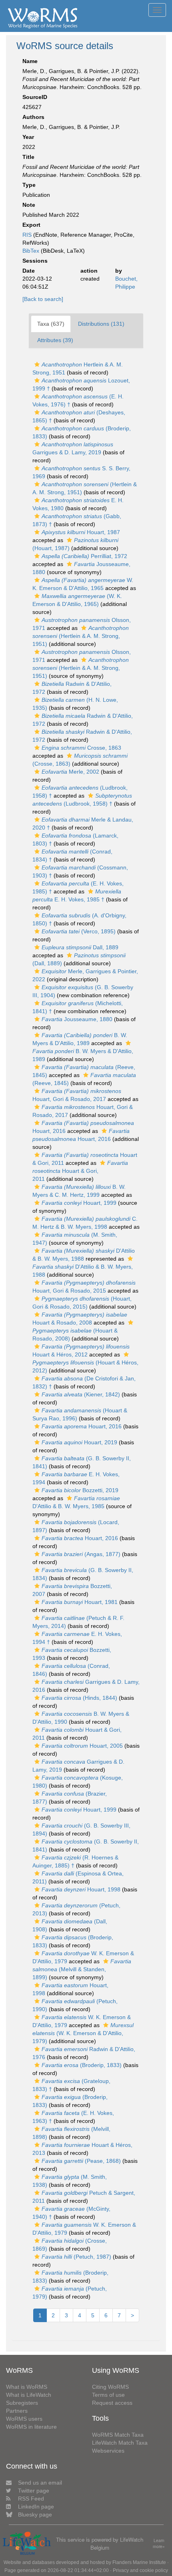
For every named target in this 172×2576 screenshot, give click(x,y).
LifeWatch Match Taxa (120, 2443)
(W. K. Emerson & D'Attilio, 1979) (83, 2033)
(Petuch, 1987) (76, 2257)
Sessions (35, 261)
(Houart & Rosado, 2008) (75, 1335)
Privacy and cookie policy (140, 2570)
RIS (27, 235)
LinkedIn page (36, 2507)
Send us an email (40, 2483)
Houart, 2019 (79, 1442)
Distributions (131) (101, 324)
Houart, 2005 (82, 1746)
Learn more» (159, 2543)
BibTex (31, 251)
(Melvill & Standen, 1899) (82, 1969)
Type (29, 185)
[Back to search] (43, 299)
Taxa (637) (51, 324)
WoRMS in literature (31, 2427)
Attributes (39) (55, 340)
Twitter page (34, 2491)
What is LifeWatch (29, 2395)
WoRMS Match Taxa (118, 2435)
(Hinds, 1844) (79, 1698)
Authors (33, 117)
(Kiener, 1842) (81, 1394)
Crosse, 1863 (81, 748)
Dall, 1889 (80, 947)
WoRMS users (24, 2419)
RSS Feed (31, 2499)
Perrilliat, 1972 (84, 556)
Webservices (108, 2451)
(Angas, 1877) (81, 1554)
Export (31, 225)
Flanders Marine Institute (139, 2562)
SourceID (35, 97)
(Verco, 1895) (79, 931)
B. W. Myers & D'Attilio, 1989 (83, 1055)
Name (30, 61)
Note (29, 205)
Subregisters (22, 2403)
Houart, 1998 (81, 1889)
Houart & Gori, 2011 (80, 1171)
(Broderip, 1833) (82, 2065)
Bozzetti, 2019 (80, 1490)
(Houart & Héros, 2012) (85, 1366)
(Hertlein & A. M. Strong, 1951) (81, 636)
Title (28, 157)
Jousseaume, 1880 (77, 1019)
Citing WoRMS (110, 2387)
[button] (37, 364)
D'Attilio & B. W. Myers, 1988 (83, 1271)
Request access (112, 2403)
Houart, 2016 (82, 1426)
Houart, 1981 (80, 1602)
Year (28, 137)
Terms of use (108, 2395)
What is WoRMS (27, 2387)
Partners (17, 2411)
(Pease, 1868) (81, 2161)
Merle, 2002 (70, 772)
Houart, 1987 (81, 532)
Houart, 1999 (79, 1203)
